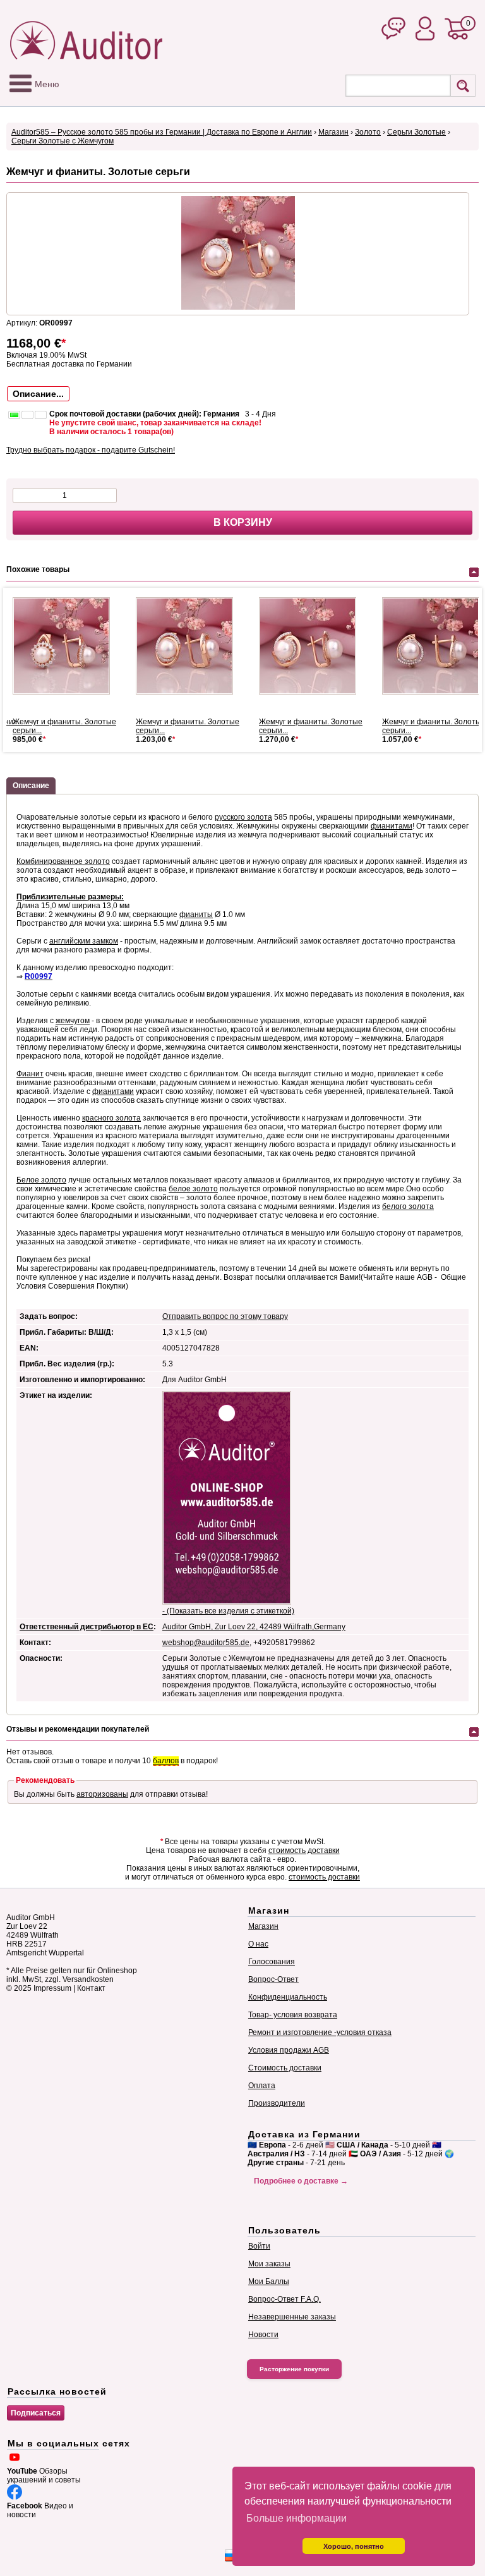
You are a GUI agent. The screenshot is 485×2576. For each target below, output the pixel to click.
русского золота (243, 817)
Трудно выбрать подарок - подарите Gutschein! (91, 450)
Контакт (91, 1988)
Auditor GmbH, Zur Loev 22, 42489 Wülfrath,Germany (254, 1627)
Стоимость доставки (285, 2068)
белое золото (193, 1189)
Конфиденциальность (288, 1997)
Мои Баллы (269, 2281)
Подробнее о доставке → (301, 2181)
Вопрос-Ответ (273, 1979)
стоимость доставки (304, 1850)
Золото (368, 132)
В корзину (243, 522)
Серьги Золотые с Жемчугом (63, 141)
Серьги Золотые (416, 132)
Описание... (38, 394)
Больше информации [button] (296, 2518)
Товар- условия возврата (293, 2015)
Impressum (52, 1988)
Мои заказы (269, 2264)
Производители (277, 2103)
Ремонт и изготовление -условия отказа (320, 2032)
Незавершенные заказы (292, 2317)
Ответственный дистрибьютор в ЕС (87, 1627)
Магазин (333, 132)
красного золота (111, 1118)
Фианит (30, 1074)
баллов (166, 1761)
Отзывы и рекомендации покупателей (78, 1729)
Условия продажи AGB (289, 2050)
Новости (263, 2335)
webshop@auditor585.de (206, 1643)
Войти (259, 2246)
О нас (258, 1944)
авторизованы (102, 1794)
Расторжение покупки (294, 2369)
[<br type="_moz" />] (66, 646)
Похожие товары (38, 569)
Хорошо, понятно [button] (354, 2546)
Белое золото (41, 1180)
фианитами (392, 826)
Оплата (262, 2086)
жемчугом (73, 1021)
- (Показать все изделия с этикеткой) (228, 1611)
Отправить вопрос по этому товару (225, 1316)
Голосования (272, 1962)
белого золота (408, 1206)
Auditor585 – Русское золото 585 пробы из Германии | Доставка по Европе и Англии (162, 132)
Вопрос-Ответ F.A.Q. (284, 2299)
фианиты (196, 914)
